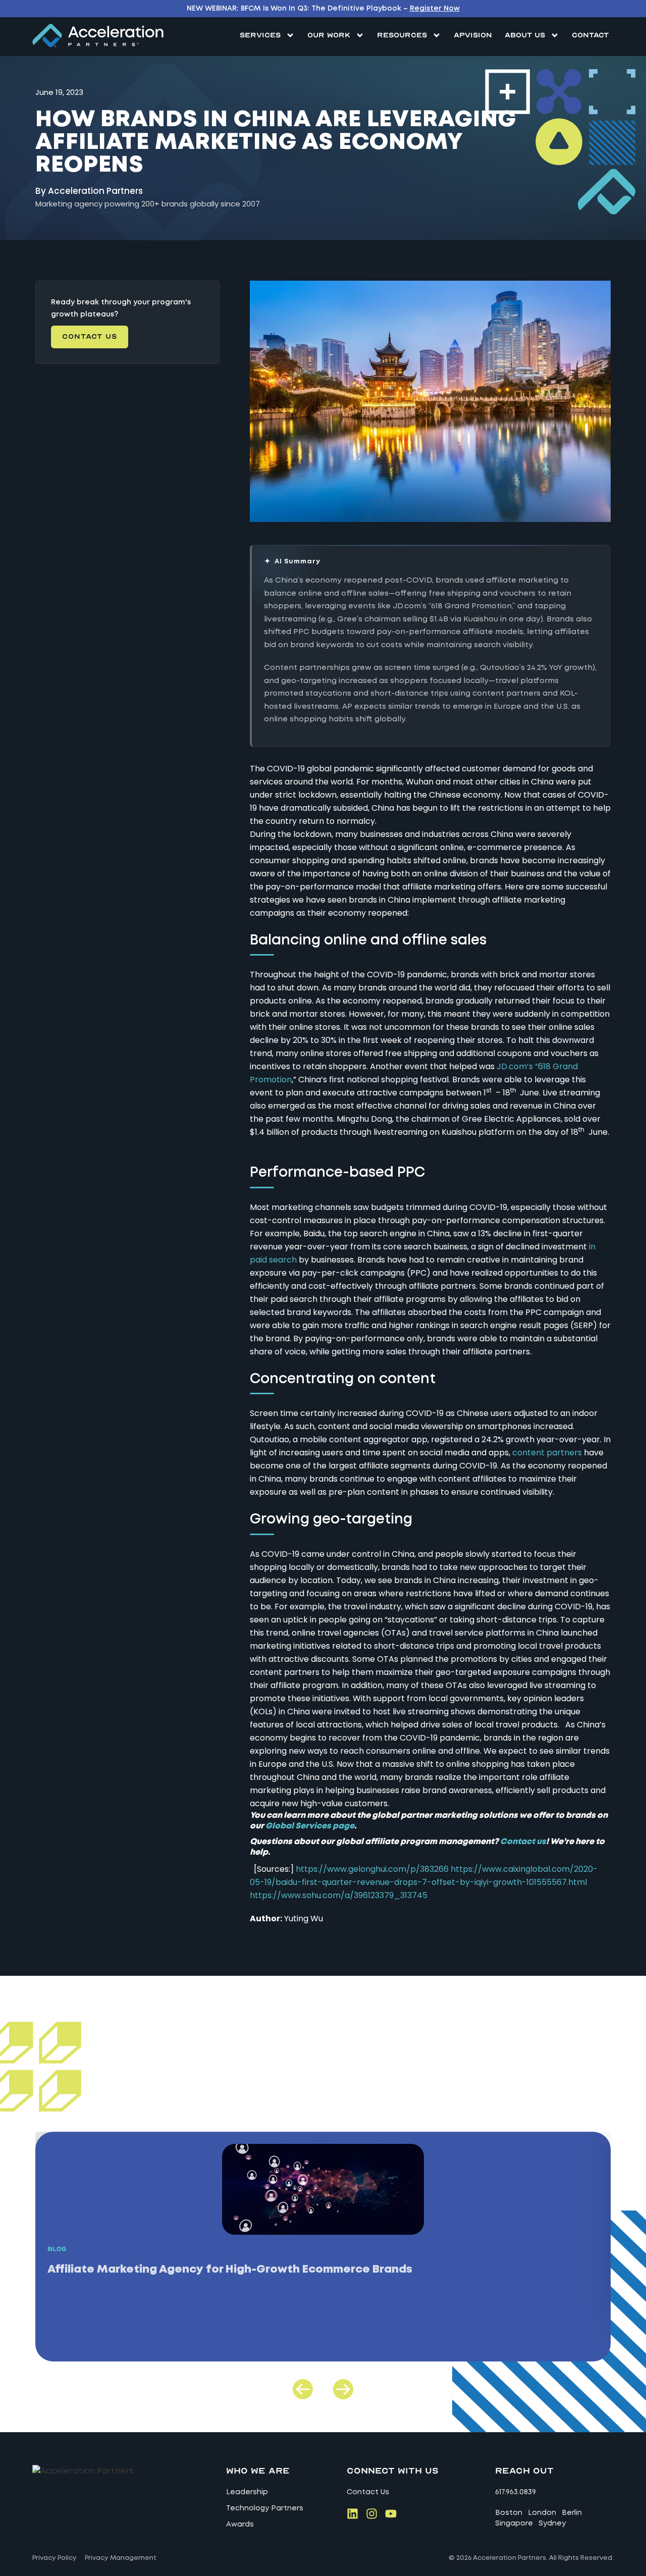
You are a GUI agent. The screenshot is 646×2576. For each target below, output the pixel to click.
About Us (525, 35)
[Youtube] (391, 2514)
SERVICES (260, 35)
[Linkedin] (353, 2514)
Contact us (523, 1842)
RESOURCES (402, 35)
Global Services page (310, 1826)
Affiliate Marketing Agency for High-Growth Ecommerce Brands (230, 2270)
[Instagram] (372, 2514)
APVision (473, 35)
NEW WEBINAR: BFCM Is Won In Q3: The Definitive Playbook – (323, 9)
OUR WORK (329, 35)
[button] (303, 2389)
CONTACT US (90, 336)
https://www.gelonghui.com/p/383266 (372, 1869)
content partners (547, 1453)
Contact (590, 35)
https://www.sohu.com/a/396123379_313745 (339, 1895)
